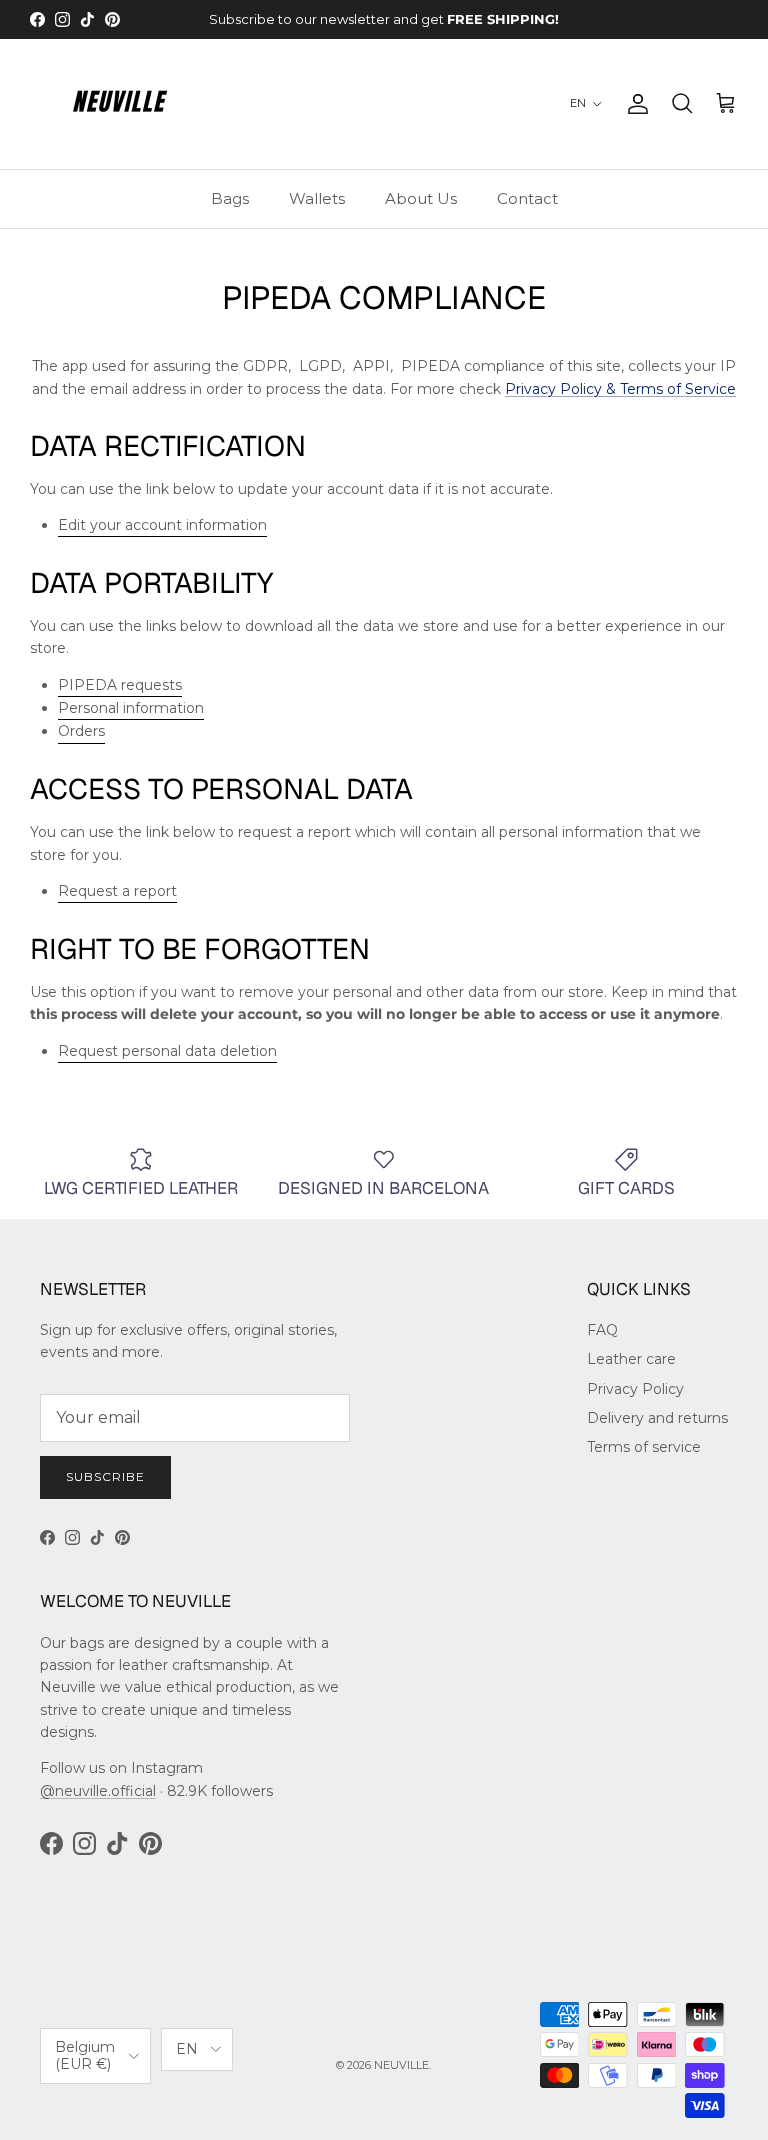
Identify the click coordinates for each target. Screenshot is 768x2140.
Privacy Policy (635, 1389)
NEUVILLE (401, 2065)
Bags (230, 198)
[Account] (634, 104)
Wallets (317, 198)
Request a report (117, 891)
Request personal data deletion (167, 1051)
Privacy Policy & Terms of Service (620, 389)
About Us (421, 198)
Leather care (631, 1359)
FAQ (602, 1330)
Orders (81, 731)
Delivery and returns (657, 1418)
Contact (527, 198)
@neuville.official (98, 1791)
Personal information (131, 708)
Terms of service (644, 1447)
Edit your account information (162, 525)
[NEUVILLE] (120, 104)
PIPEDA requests (120, 685)
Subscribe (105, 1476)
